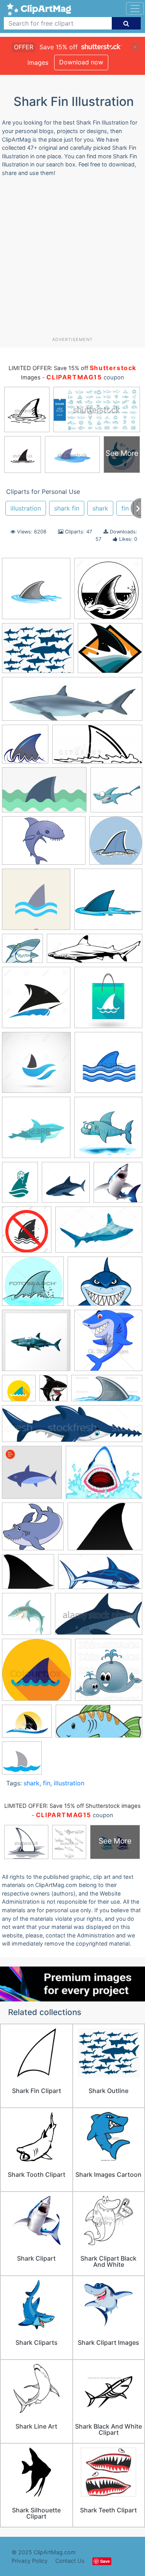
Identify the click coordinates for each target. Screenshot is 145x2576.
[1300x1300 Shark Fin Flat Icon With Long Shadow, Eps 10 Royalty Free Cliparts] (19, 1392)
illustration (26, 508)
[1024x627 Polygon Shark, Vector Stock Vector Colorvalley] (99, 1233)
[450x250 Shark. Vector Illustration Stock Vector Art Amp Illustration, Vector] (99, 1617)
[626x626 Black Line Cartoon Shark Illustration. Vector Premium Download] (116, 793)
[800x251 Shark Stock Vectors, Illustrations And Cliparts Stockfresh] (72, 1427)
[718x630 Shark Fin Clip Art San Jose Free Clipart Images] (110, 652)
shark (100, 508)
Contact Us (70, 2561)
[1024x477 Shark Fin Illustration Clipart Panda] (107, 1392)
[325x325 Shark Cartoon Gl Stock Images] (108, 1344)
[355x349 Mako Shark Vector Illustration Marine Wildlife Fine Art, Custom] (118, 1186)
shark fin (67, 508)
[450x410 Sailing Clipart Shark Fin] (33, 1285)
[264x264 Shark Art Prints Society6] (36, 1344)
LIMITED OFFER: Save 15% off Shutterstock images (72, 1806)
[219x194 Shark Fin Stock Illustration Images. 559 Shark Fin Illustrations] (33, 1530)
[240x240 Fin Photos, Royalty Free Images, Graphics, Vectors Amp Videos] (108, 903)
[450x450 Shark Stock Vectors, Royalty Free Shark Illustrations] (32, 1476)
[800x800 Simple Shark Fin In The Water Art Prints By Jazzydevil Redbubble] (22, 1761)
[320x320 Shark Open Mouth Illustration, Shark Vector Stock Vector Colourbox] (26, 1618)
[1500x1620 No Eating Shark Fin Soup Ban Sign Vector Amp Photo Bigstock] (27, 1233)
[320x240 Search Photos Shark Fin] (105, 1285)
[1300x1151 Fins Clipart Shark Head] (22, 952)
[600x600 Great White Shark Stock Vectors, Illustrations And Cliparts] (66, 1186)
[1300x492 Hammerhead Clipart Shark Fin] (95, 952)
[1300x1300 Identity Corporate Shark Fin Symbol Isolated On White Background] (36, 1001)
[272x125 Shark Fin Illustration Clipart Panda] (99, 1725)
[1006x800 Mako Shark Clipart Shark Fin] (38, 652)
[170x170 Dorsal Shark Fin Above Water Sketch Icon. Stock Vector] (36, 903)
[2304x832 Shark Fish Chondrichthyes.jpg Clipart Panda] (72, 703)
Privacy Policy (30, 2561)
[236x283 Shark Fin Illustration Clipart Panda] (53, 1392)
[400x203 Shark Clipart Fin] (97, 748)
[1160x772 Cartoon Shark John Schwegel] (44, 844)
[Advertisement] (72, 260)
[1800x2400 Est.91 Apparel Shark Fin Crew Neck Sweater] (20, 1186)
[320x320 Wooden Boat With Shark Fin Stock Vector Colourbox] (37, 1673)
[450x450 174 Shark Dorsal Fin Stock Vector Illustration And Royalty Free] (108, 1066)
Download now (81, 62)
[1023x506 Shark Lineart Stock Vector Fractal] (100, 1575)
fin (125, 508)
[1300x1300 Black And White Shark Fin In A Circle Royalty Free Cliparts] (108, 592)
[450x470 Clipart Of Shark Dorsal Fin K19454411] (116, 844)
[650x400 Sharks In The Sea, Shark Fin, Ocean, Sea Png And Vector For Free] (44, 794)
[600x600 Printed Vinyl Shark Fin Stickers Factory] (36, 592)
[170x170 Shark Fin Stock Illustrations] (108, 1001)
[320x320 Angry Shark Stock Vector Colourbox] (108, 1131)
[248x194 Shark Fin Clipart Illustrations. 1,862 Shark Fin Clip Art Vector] (104, 1476)
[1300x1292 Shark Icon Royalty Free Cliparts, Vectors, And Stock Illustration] (36, 1066)
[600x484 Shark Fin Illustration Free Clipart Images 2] (28, 1575)
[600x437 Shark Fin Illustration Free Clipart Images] (105, 1530)
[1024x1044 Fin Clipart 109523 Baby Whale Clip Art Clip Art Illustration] (109, 1673)
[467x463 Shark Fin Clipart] (25, 748)
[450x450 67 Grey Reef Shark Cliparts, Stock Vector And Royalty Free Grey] (36, 1131)
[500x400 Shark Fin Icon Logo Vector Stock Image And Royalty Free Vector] (27, 1725)
